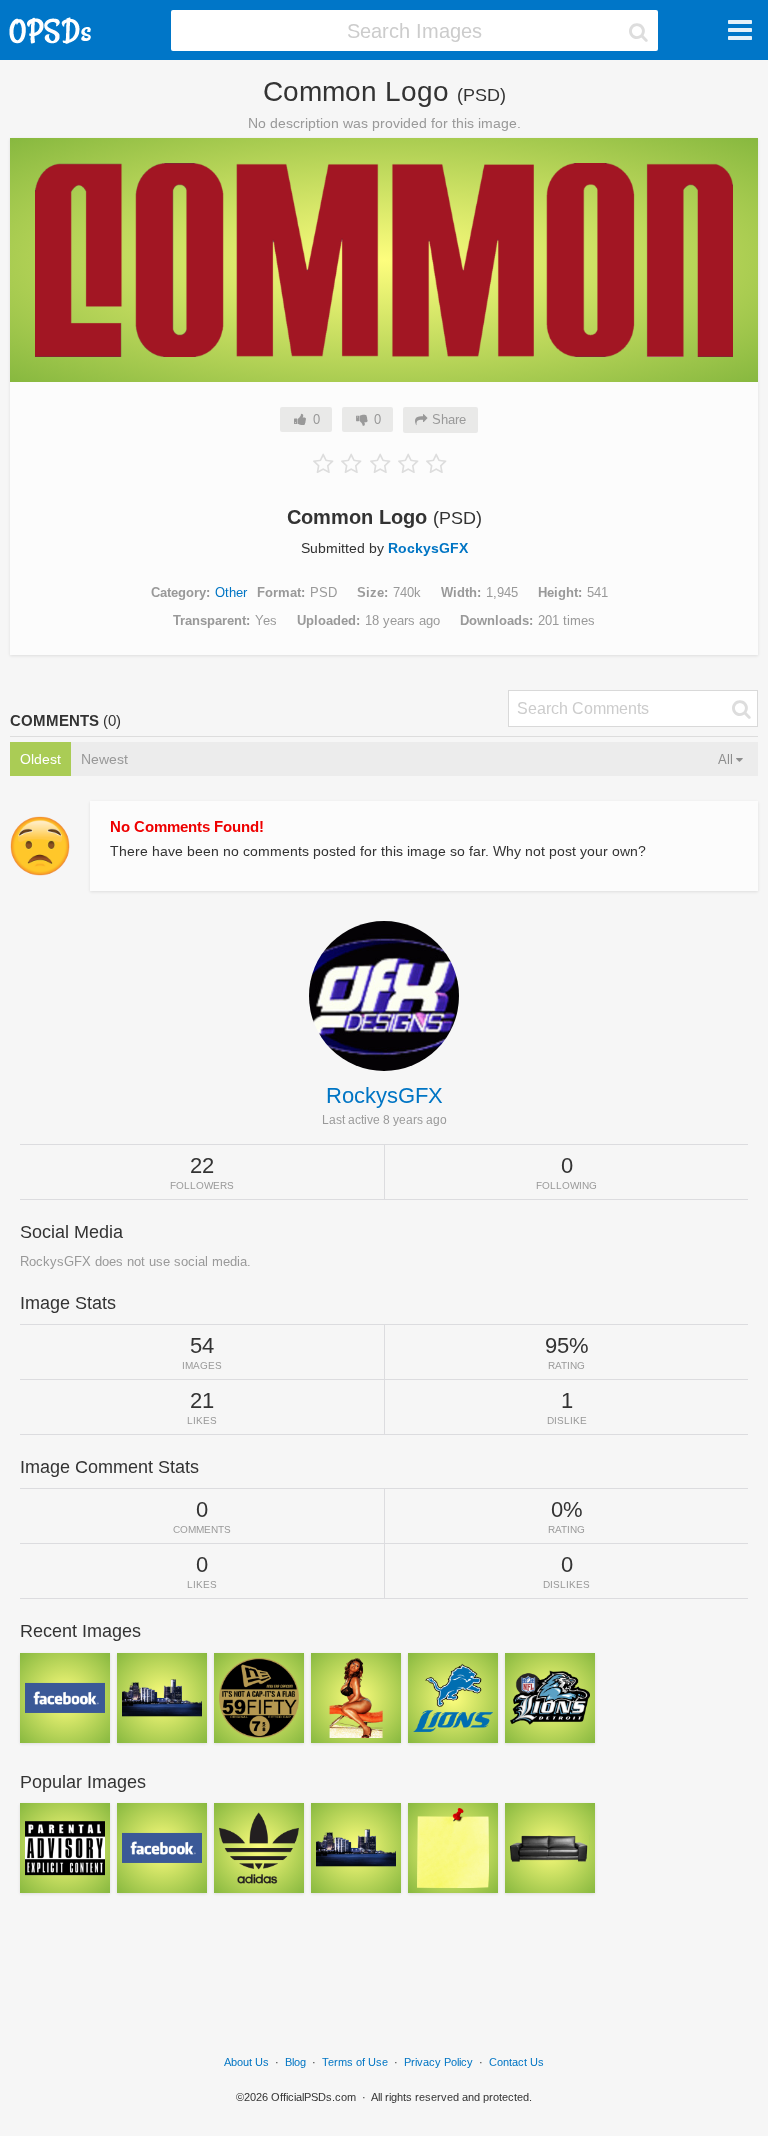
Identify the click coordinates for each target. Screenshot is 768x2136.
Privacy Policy (438, 2062)
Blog (295, 2062)
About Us (246, 2062)
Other (231, 592)
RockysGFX (428, 548)
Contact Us (516, 2062)
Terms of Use (355, 2062)
